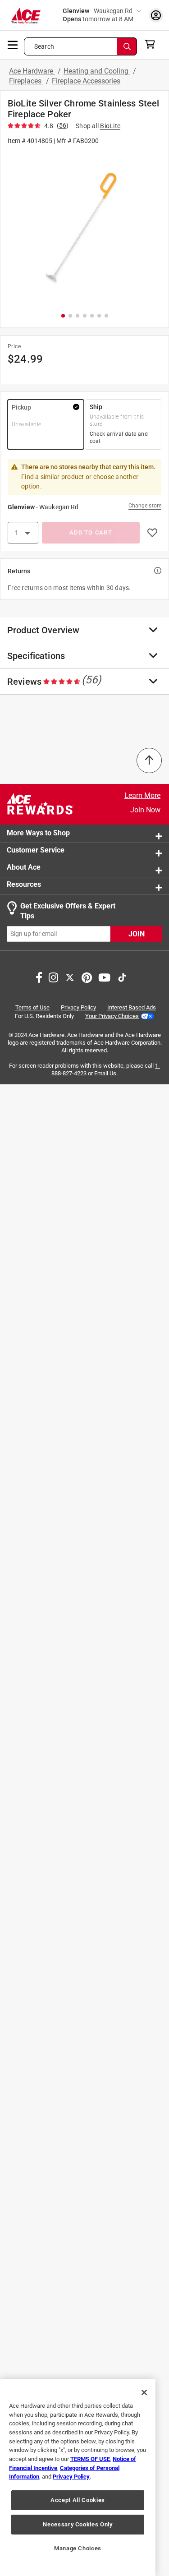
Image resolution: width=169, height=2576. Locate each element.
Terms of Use (32, 1007)
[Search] (127, 46)
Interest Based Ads (132, 1007)
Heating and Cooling (97, 71)
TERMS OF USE (90, 2459)
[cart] (153, 44)
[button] (84, 228)
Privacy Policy (78, 1007)
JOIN (137, 933)
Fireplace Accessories (86, 81)
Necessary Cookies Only (78, 2524)
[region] (78, 2477)
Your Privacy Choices (112, 1016)
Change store (145, 506)
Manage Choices (78, 2548)
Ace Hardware (32, 71)
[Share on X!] (70, 976)
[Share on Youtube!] (104, 976)
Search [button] (44, 46)
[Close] (144, 2392)
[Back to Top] (149, 760)
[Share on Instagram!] (53, 976)
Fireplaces (26, 81)
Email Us (105, 1073)
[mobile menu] (13, 44)
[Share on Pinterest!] (87, 976)
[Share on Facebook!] (39, 976)
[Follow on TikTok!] (122, 976)
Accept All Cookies (78, 2500)
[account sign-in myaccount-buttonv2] (156, 15)
